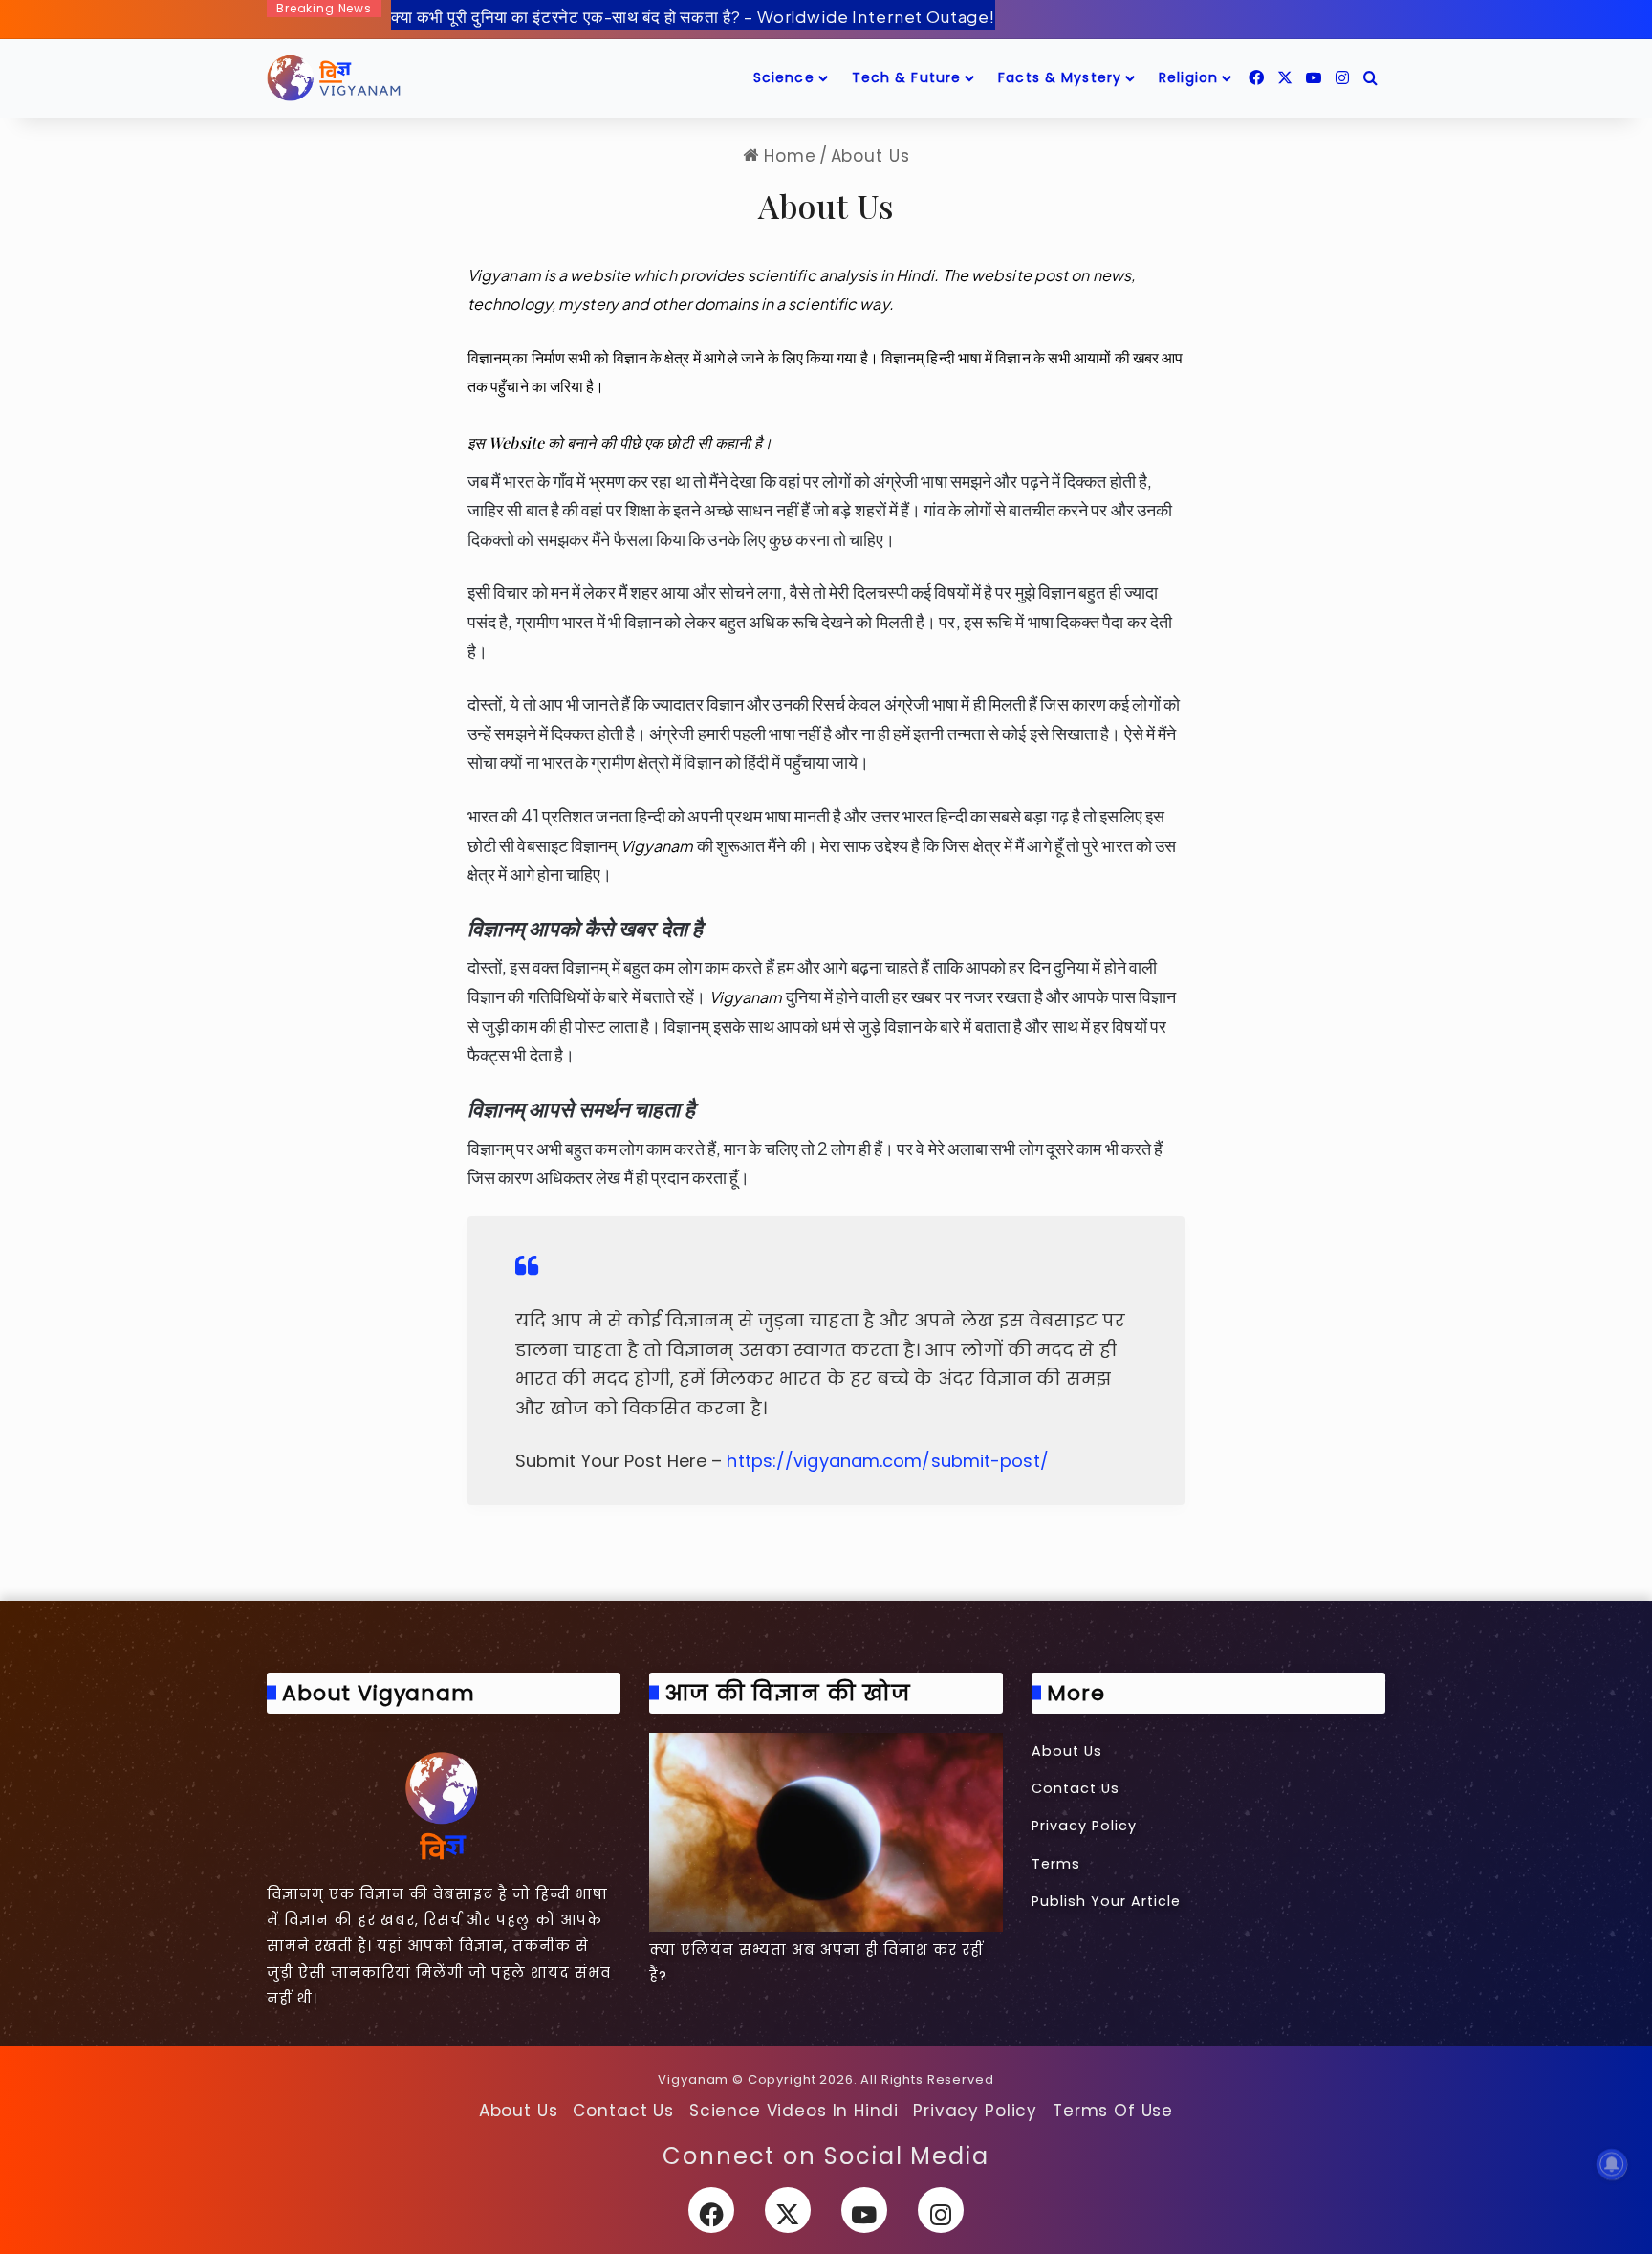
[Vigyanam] (334, 78)
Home (787, 156)
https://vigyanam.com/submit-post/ (887, 1461)
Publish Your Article (1106, 1901)
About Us (1067, 1751)
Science (784, 77)
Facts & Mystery (1060, 77)
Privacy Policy (1084, 1826)
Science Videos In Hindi (794, 2111)
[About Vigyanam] (444, 1805)
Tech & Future (907, 77)
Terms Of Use (1113, 2111)
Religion (1188, 77)
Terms (1056, 1864)
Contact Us (1076, 1788)
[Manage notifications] (1612, 2164)
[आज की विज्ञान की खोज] (826, 1832)
